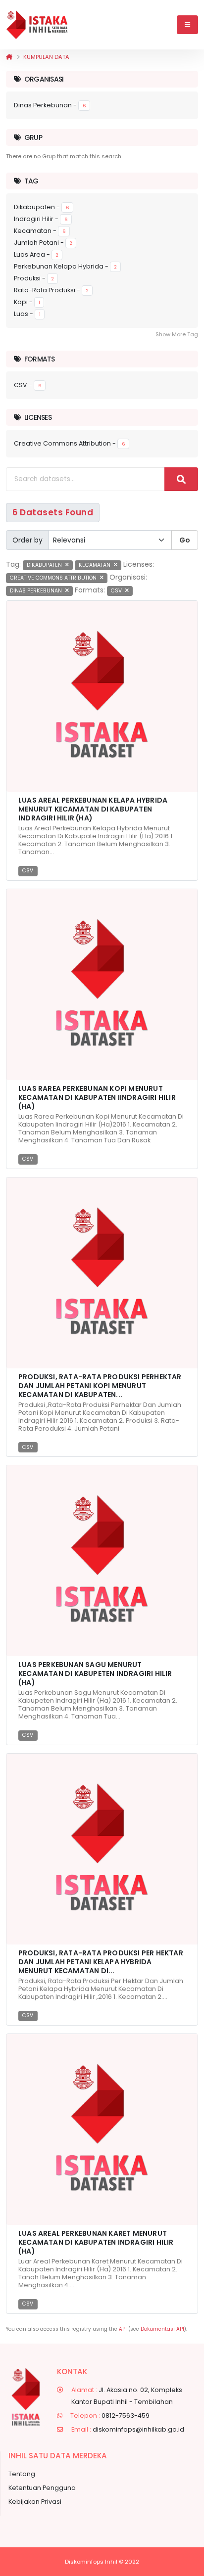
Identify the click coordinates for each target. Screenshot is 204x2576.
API (123, 2329)
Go (185, 540)
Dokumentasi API (162, 2329)
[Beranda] (9, 57)
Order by (27, 540)
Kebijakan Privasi (35, 2502)
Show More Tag (177, 334)
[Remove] (67, 565)
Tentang (22, 2474)
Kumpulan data (46, 57)
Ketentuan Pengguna (42, 2488)
